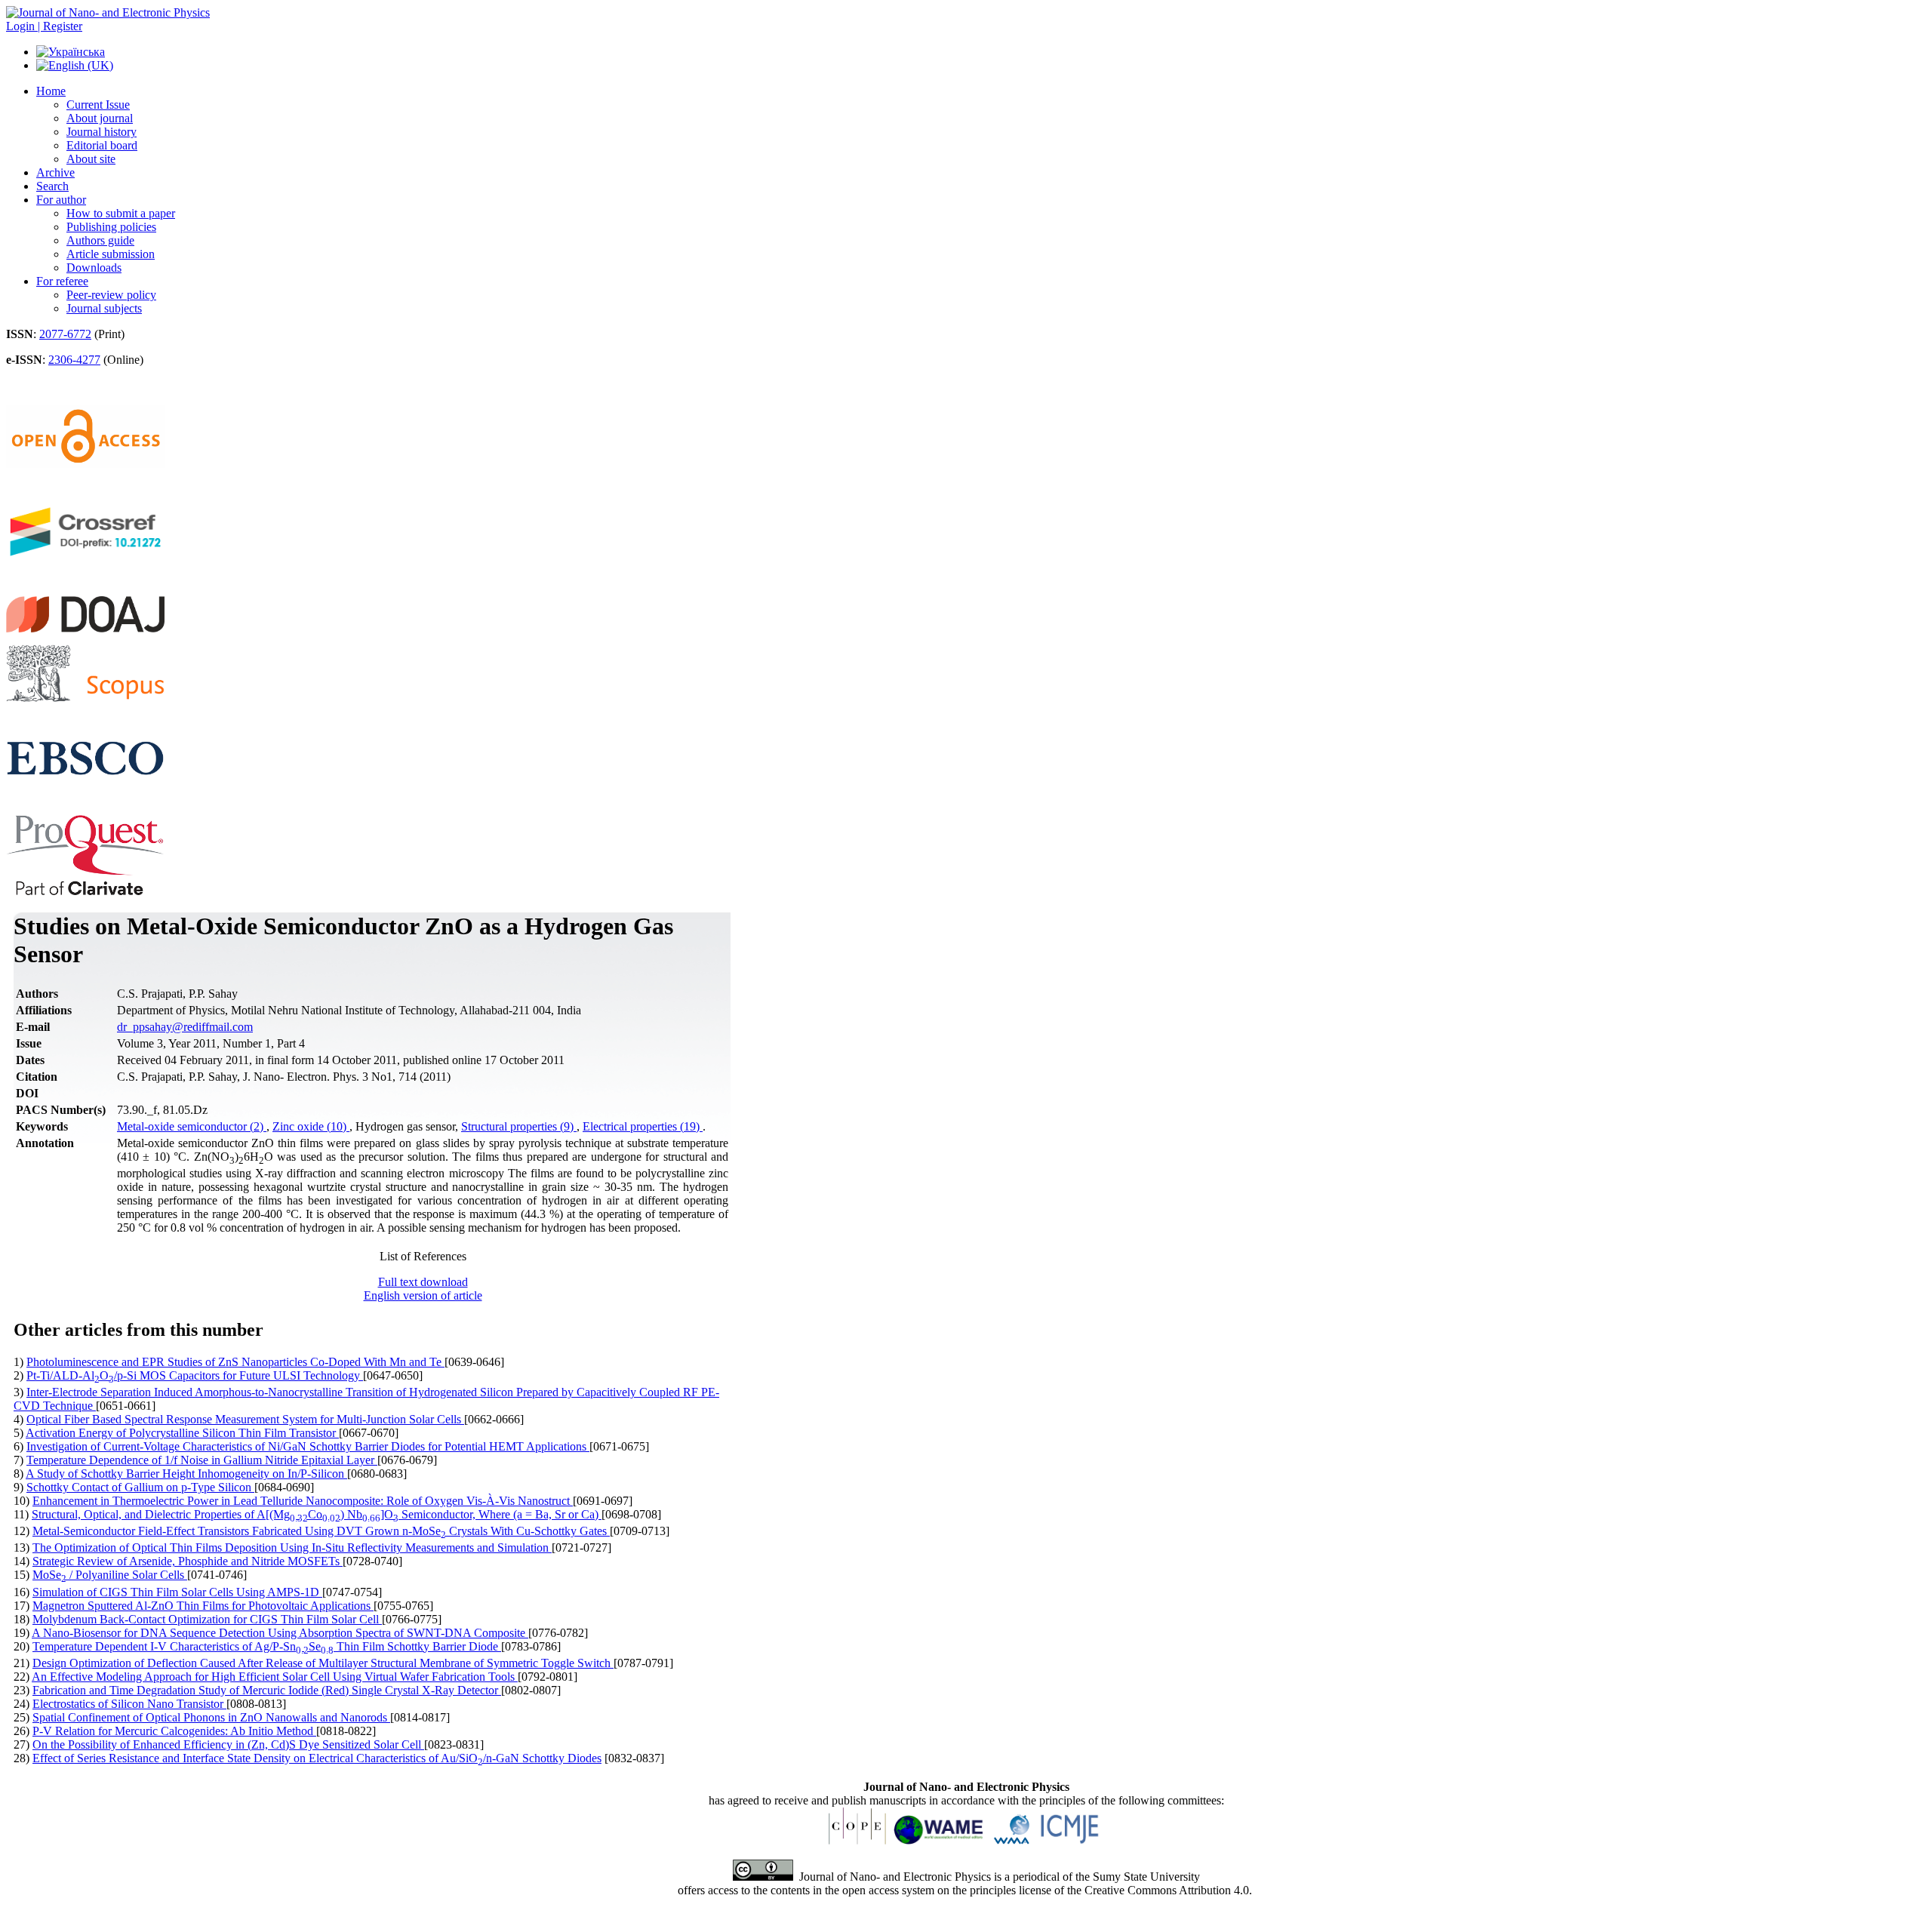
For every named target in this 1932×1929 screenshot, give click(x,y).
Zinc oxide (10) (311, 1126)
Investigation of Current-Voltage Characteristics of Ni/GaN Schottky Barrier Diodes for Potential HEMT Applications (308, 1446)
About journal (100, 118)
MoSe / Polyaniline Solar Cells (110, 1575)
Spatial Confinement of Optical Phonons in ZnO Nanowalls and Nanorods (211, 1717)
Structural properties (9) (519, 1126)
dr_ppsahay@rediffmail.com (185, 1027)
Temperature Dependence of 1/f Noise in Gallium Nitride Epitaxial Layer (202, 1460)
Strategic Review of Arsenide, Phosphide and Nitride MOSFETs (188, 1561)
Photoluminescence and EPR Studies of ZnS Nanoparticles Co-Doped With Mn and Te (235, 1362)
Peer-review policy (111, 295)
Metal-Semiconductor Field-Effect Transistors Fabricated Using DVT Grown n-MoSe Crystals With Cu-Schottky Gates (321, 1531)
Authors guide (100, 240)
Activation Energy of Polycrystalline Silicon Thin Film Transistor (182, 1433)
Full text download (423, 1282)
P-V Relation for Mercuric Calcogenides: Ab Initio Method (174, 1731)
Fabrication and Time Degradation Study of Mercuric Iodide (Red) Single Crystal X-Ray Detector (267, 1690)
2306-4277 (74, 360)
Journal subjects (104, 308)
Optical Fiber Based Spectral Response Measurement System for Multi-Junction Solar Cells (245, 1419)
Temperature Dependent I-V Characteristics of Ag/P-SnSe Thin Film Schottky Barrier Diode (267, 1646)
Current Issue (98, 105)
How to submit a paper (121, 213)
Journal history (102, 132)
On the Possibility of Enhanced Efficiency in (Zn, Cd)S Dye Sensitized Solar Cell (228, 1744)
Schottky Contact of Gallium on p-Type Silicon (140, 1487)
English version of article (423, 1295)
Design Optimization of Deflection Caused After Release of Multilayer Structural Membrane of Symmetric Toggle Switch (323, 1663)
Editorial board (102, 145)
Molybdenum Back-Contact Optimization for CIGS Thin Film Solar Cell (207, 1619)
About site (91, 159)
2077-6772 (65, 334)
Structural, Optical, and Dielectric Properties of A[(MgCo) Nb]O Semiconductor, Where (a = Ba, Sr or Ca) (317, 1514)
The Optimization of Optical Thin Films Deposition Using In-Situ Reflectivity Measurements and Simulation (292, 1548)
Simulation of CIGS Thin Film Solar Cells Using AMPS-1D (177, 1592)
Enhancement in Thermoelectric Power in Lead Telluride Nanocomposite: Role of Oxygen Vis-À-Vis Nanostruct (303, 1501)
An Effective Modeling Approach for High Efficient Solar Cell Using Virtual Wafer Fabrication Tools (275, 1677)
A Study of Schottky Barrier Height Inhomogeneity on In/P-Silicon (186, 1474)
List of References (423, 1256)
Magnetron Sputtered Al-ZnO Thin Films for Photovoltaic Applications (203, 1606)
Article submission (111, 254)
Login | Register (44, 26)
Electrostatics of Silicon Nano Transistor (129, 1704)
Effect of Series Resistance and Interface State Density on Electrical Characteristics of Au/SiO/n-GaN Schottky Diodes (317, 1758)
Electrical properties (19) (643, 1126)
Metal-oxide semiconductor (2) (192, 1126)
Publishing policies (111, 227)
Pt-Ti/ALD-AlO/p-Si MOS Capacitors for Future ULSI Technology (195, 1375)
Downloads (94, 268)
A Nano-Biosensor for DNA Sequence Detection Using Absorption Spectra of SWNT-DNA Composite (280, 1633)
